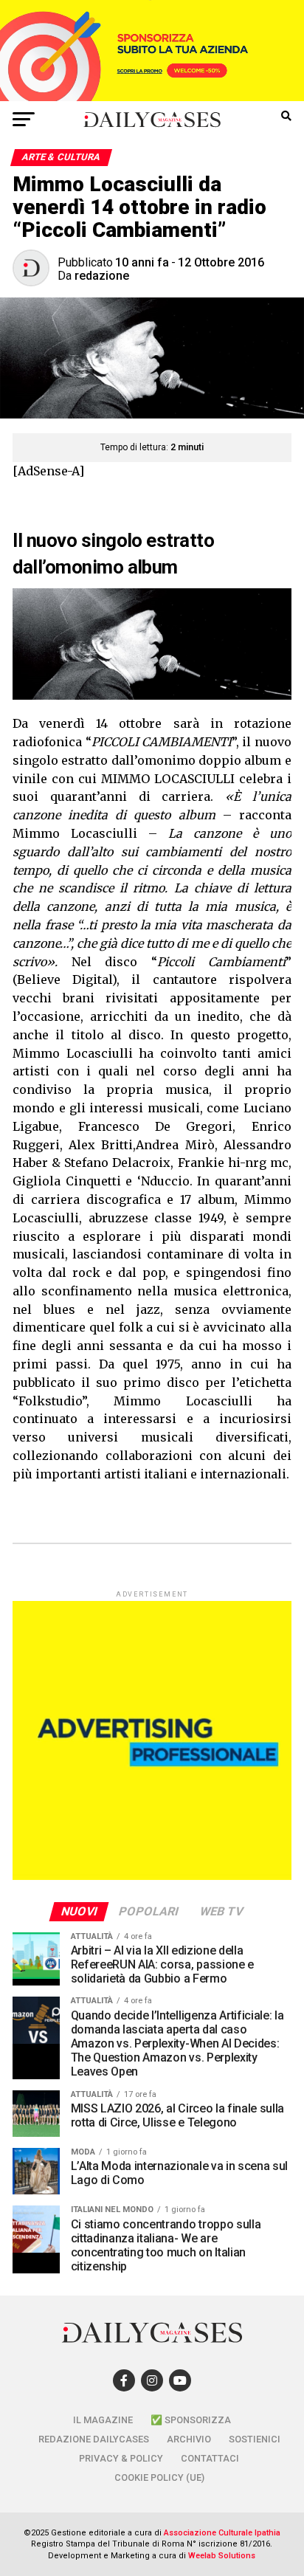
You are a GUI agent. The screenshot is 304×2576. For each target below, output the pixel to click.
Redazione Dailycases (94, 2439)
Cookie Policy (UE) (159, 2477)
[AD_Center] (152, 97)
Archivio (189, 2439)
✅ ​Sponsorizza (191, 2420)
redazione (102, 276)
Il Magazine (103, 2420)
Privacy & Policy (121, 2458)
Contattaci (210, 2458)
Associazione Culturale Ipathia (222, 2533)
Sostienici (255, 2439)
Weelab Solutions (222, 2556)
